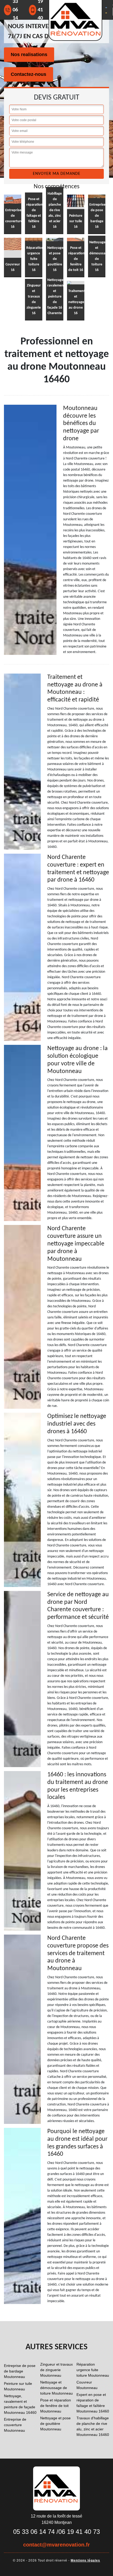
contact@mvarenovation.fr (56, 2545)
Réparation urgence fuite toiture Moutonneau (93, 2370)
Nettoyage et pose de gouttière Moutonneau (55, 2424)
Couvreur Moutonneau (87, 2385)
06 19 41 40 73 (79, 2532)
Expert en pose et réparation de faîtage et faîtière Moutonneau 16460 (93, 2403)
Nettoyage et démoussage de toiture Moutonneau (56, 2388)
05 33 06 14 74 (34, 2532)
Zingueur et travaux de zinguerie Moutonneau (56, 2370)
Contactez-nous (29, 74)
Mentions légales (85, 2560)
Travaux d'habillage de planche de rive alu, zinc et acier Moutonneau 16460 (93, 2426)
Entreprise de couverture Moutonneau (15, 2425)
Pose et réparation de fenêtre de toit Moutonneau (56, 2406)
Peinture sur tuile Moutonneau (18, 2386)
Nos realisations (29, 55)
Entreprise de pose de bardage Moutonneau (20, 2371)
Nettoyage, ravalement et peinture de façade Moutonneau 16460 (20, 2404)
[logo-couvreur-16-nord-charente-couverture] (56, 2488)
